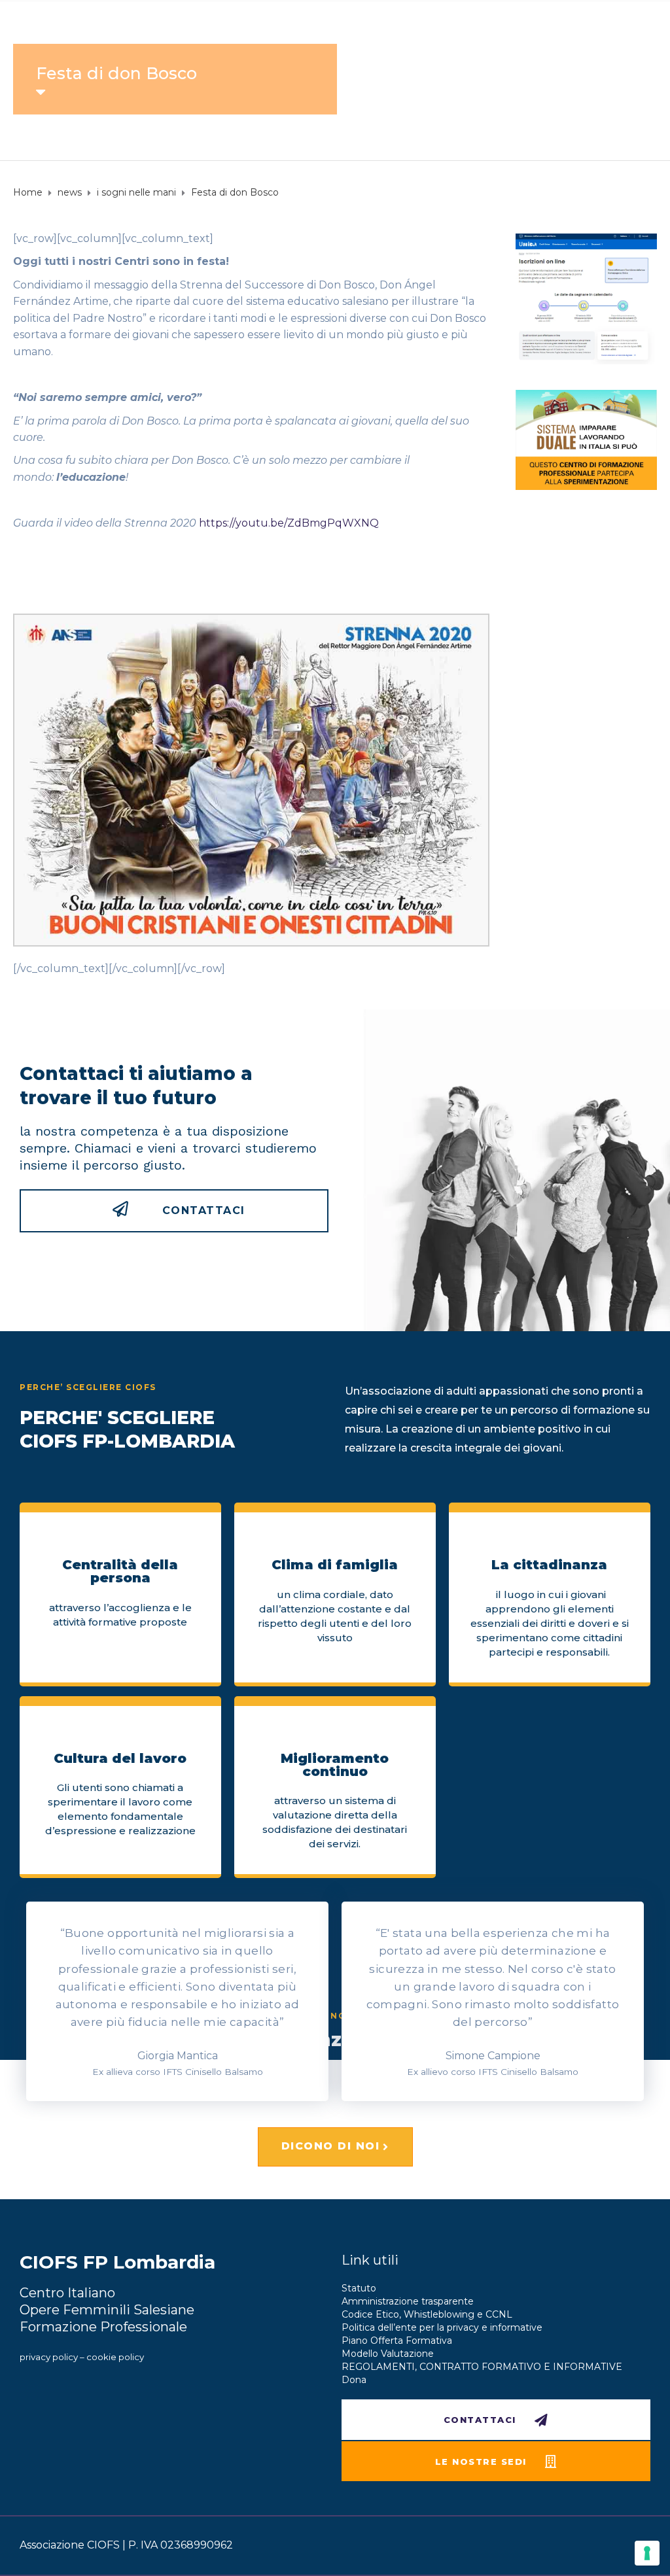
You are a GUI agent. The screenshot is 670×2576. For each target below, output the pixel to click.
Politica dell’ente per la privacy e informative (442, 2327)
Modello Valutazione (388, 2354)
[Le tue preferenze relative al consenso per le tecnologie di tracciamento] (647, 2553)
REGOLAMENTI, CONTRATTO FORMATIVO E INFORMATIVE (482, 2367)
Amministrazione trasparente (408, 2301)
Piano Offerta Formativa (397, 2341)
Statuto (359, 2288)
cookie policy (115, 2357)
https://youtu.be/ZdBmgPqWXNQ (289, 523)
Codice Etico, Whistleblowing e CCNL (427, 2314)
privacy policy (49, 2357)
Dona (354, 2380)
